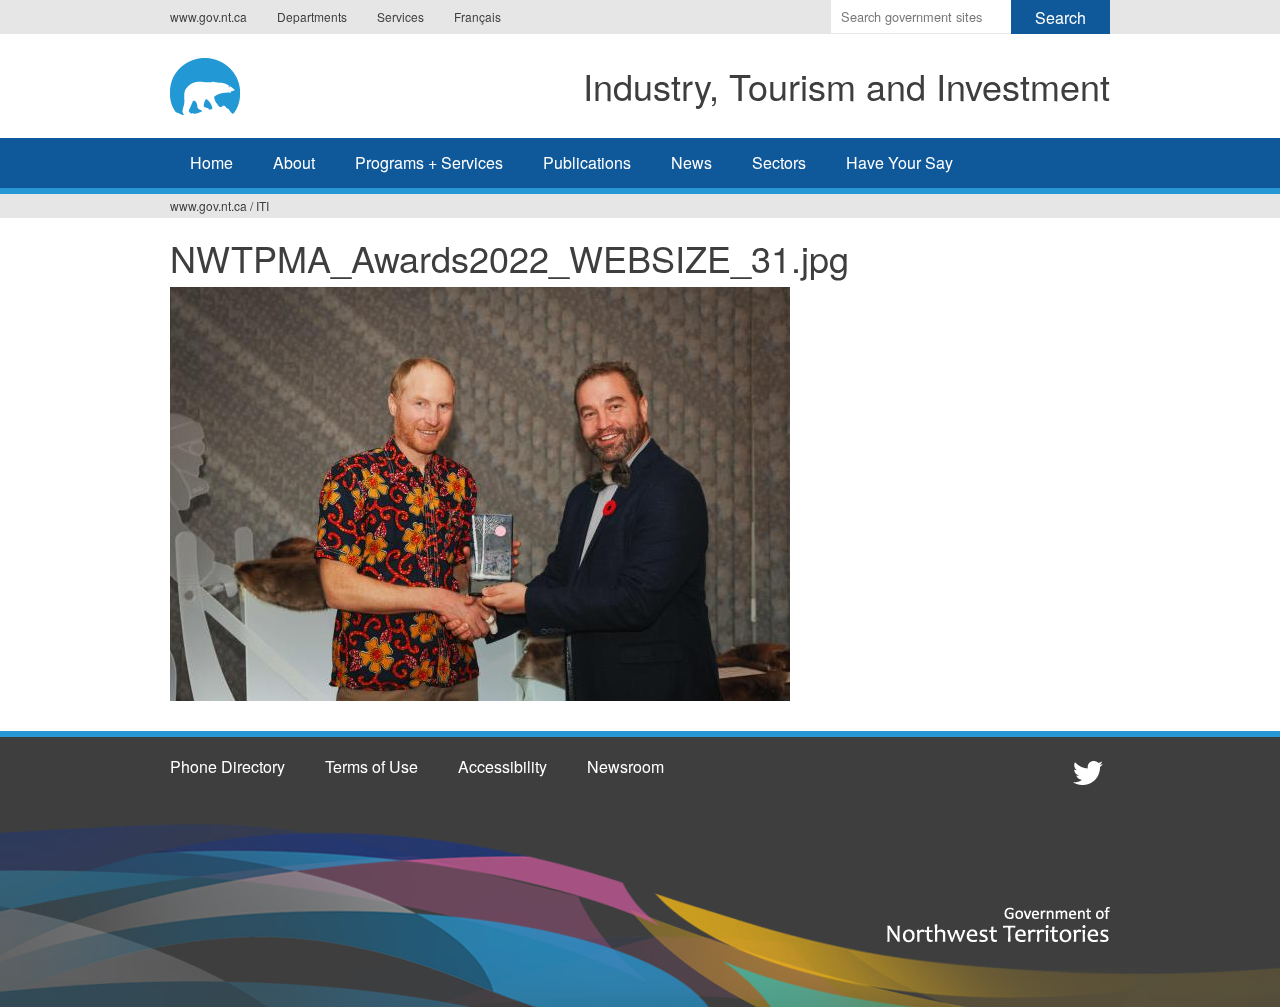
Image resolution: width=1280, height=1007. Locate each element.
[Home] (225, 83)
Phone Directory (227, 766)
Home (211, 162)
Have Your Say (899, 162)
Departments (312, 16)
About (294, 162)
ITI (262, 205)
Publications (587, 162)
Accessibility (502, 766)
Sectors (779, 162)
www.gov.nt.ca (208, 16)
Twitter (1085, 772)
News (691, 162)
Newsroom (625, 766)
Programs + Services (429, 162)
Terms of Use (371, 766)
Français (477, 16)
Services (400, 16)
